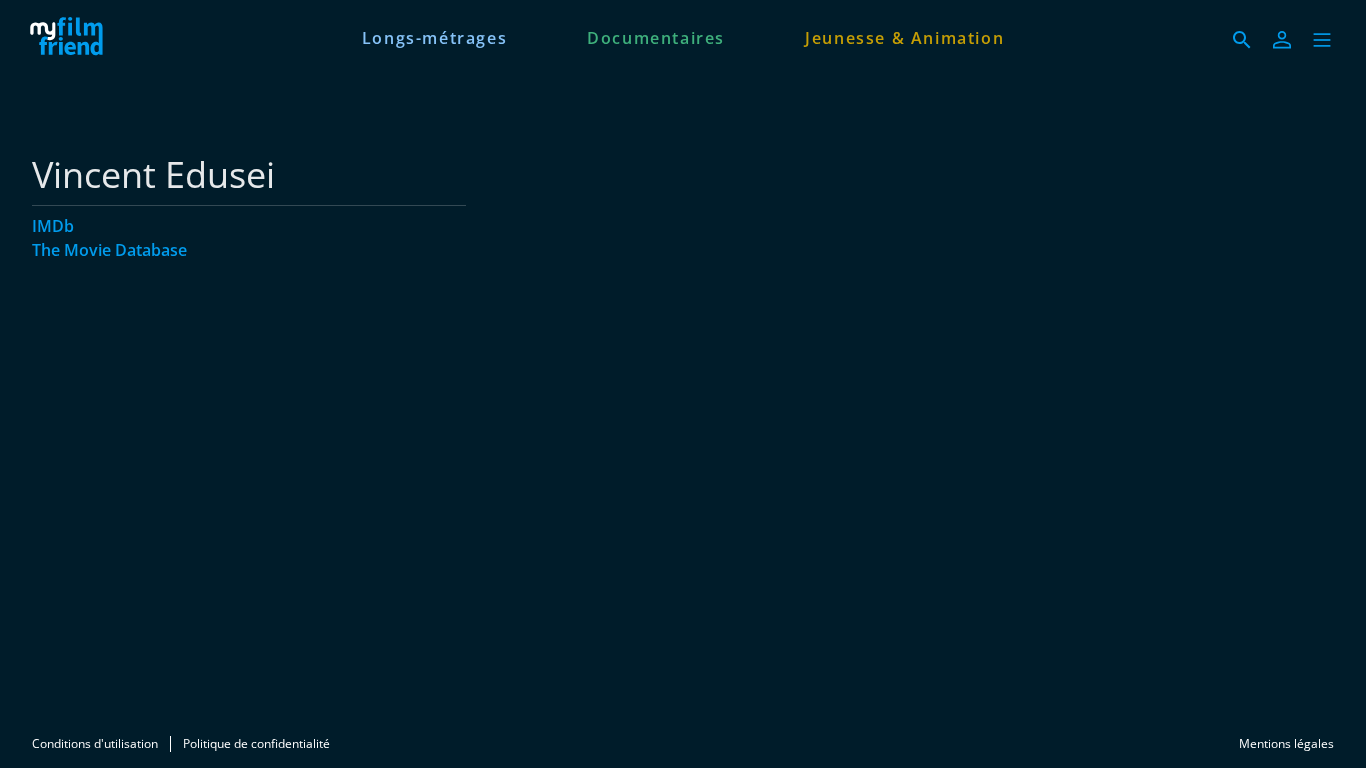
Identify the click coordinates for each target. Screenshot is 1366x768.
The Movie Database (109, 250)
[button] (1322, 40)
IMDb (53, 226)
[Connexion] (1282, 40)
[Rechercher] (1242, 40)
